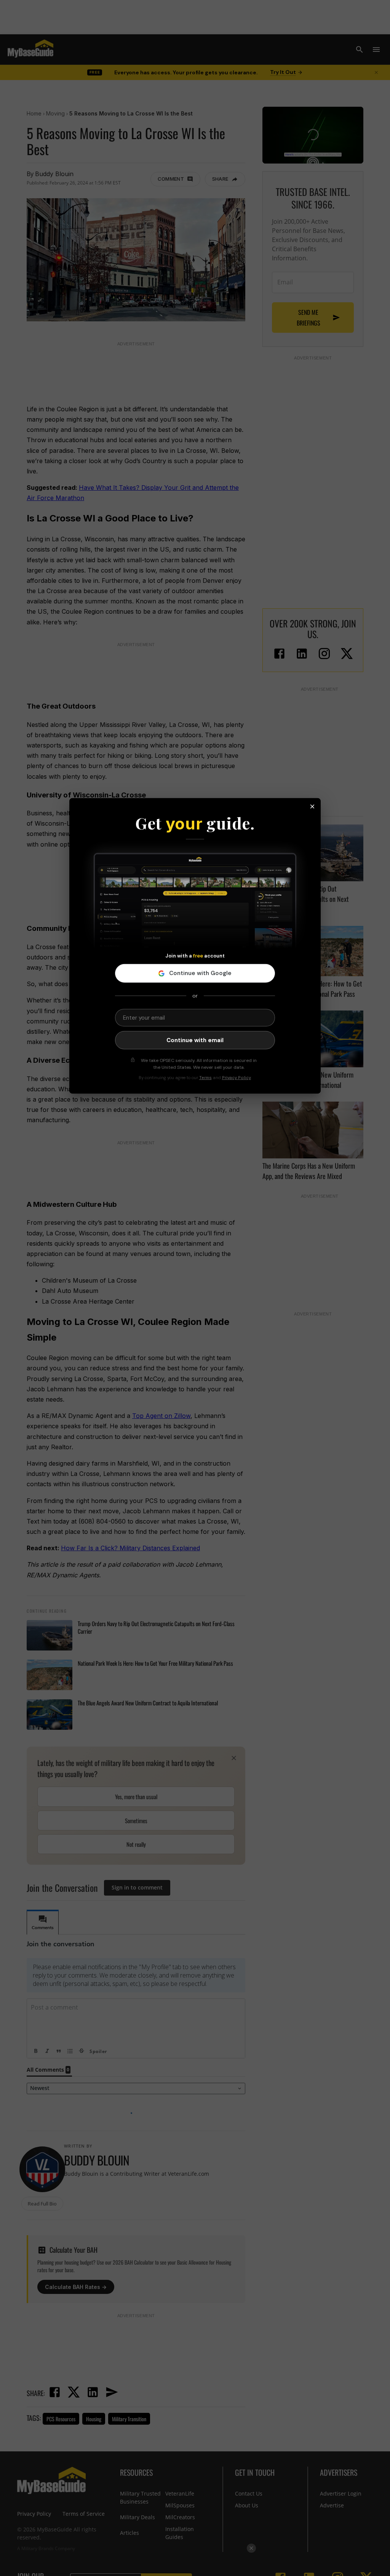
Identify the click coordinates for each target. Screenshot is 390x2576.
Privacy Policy (237, 1078)
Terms (205, 1078)
